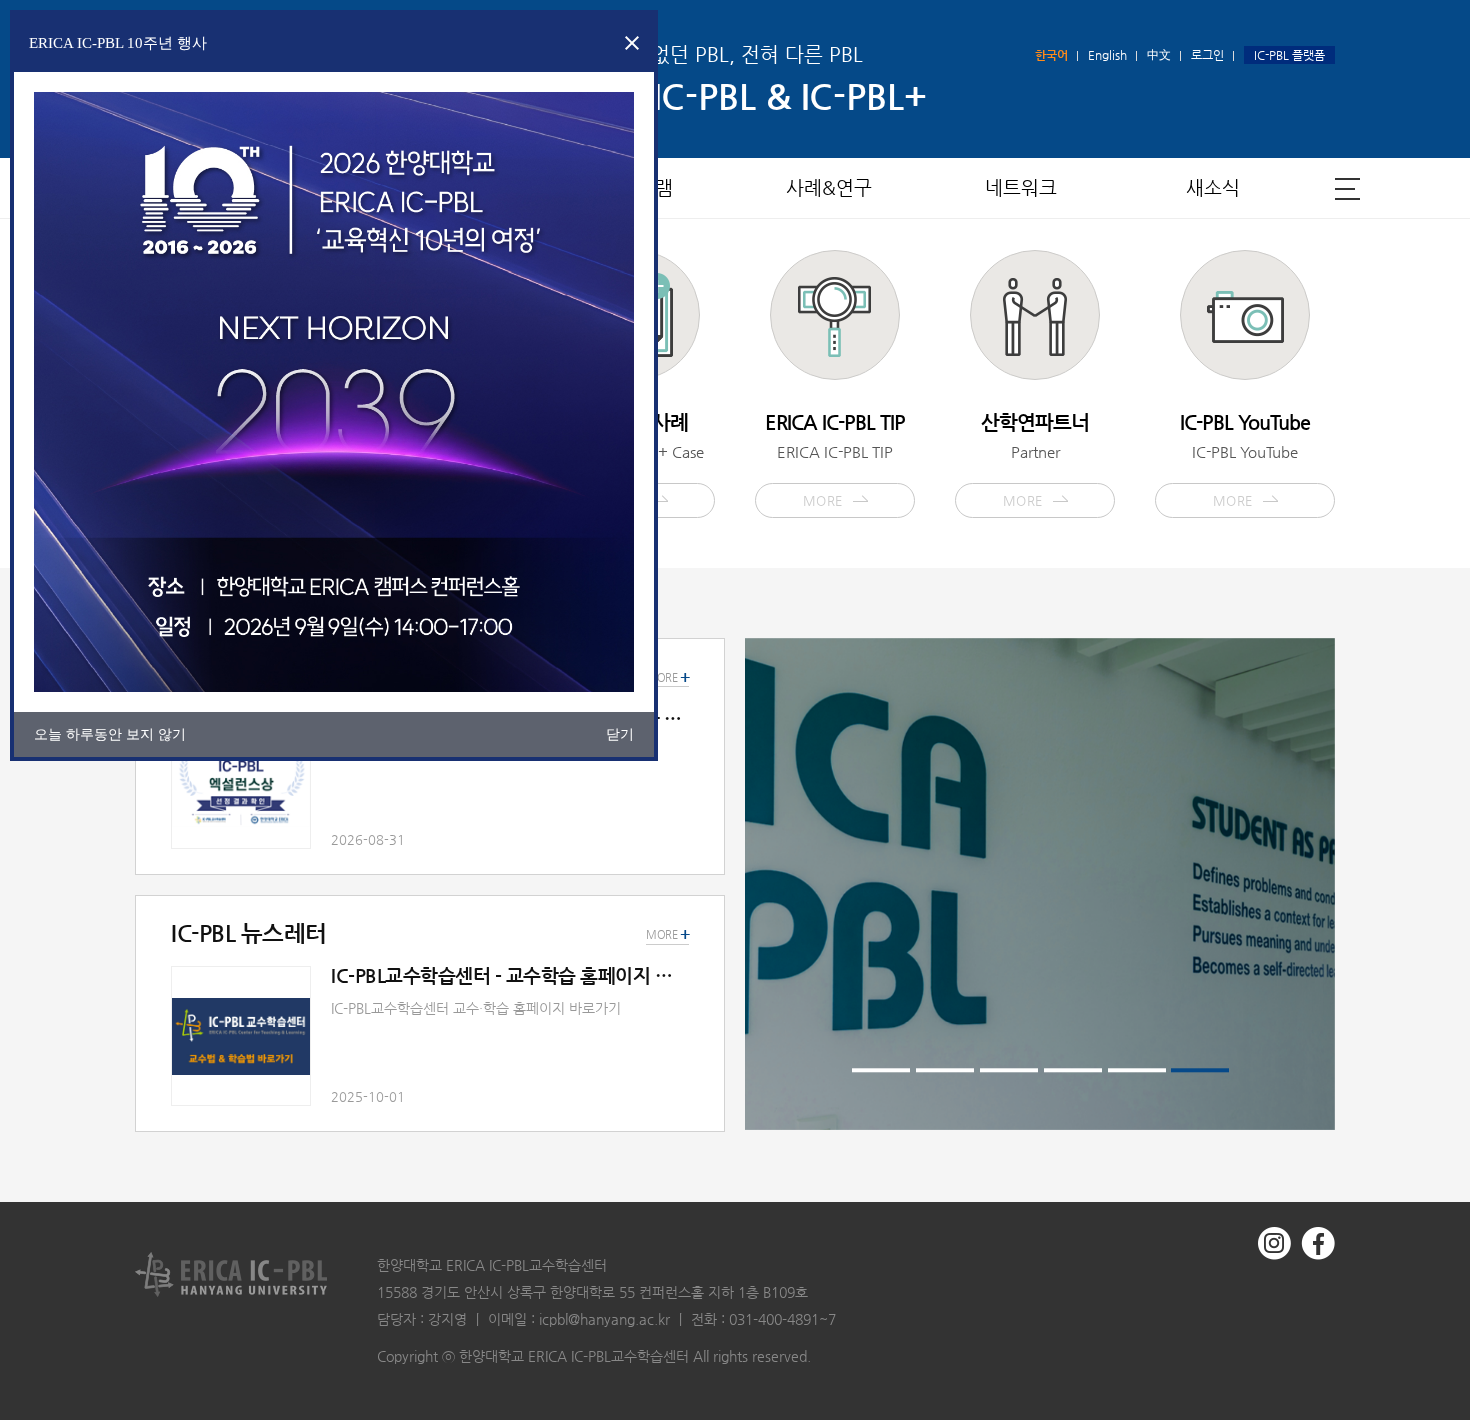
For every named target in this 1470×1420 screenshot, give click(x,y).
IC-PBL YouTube (1245, 459)
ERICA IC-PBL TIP (835, 459)
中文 (1159, 55)
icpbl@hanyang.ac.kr (604, 1319)
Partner (1035, 459)
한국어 (1051, 55)
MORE (667, 935)
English (1107, 55)
